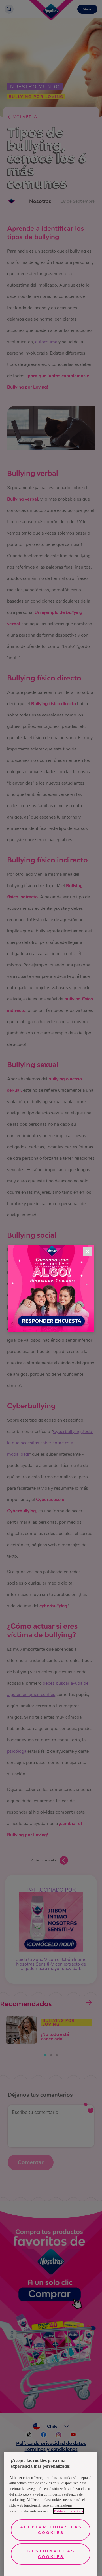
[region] (51, 2514)
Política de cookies (68, 2511)
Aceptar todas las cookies (51, 2530)
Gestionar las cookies (51, 2554)
